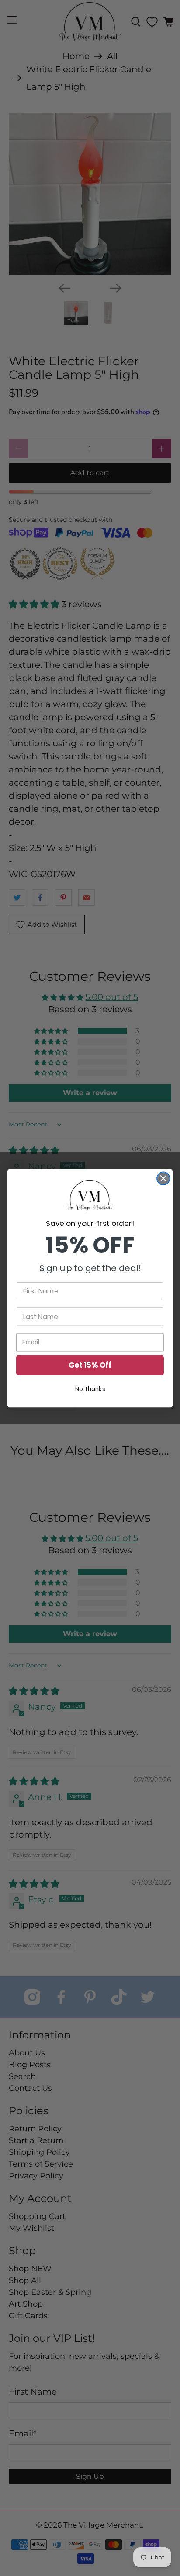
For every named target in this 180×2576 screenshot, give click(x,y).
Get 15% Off (90, 1365)
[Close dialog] (163, 1178)
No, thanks (90, 1389)
